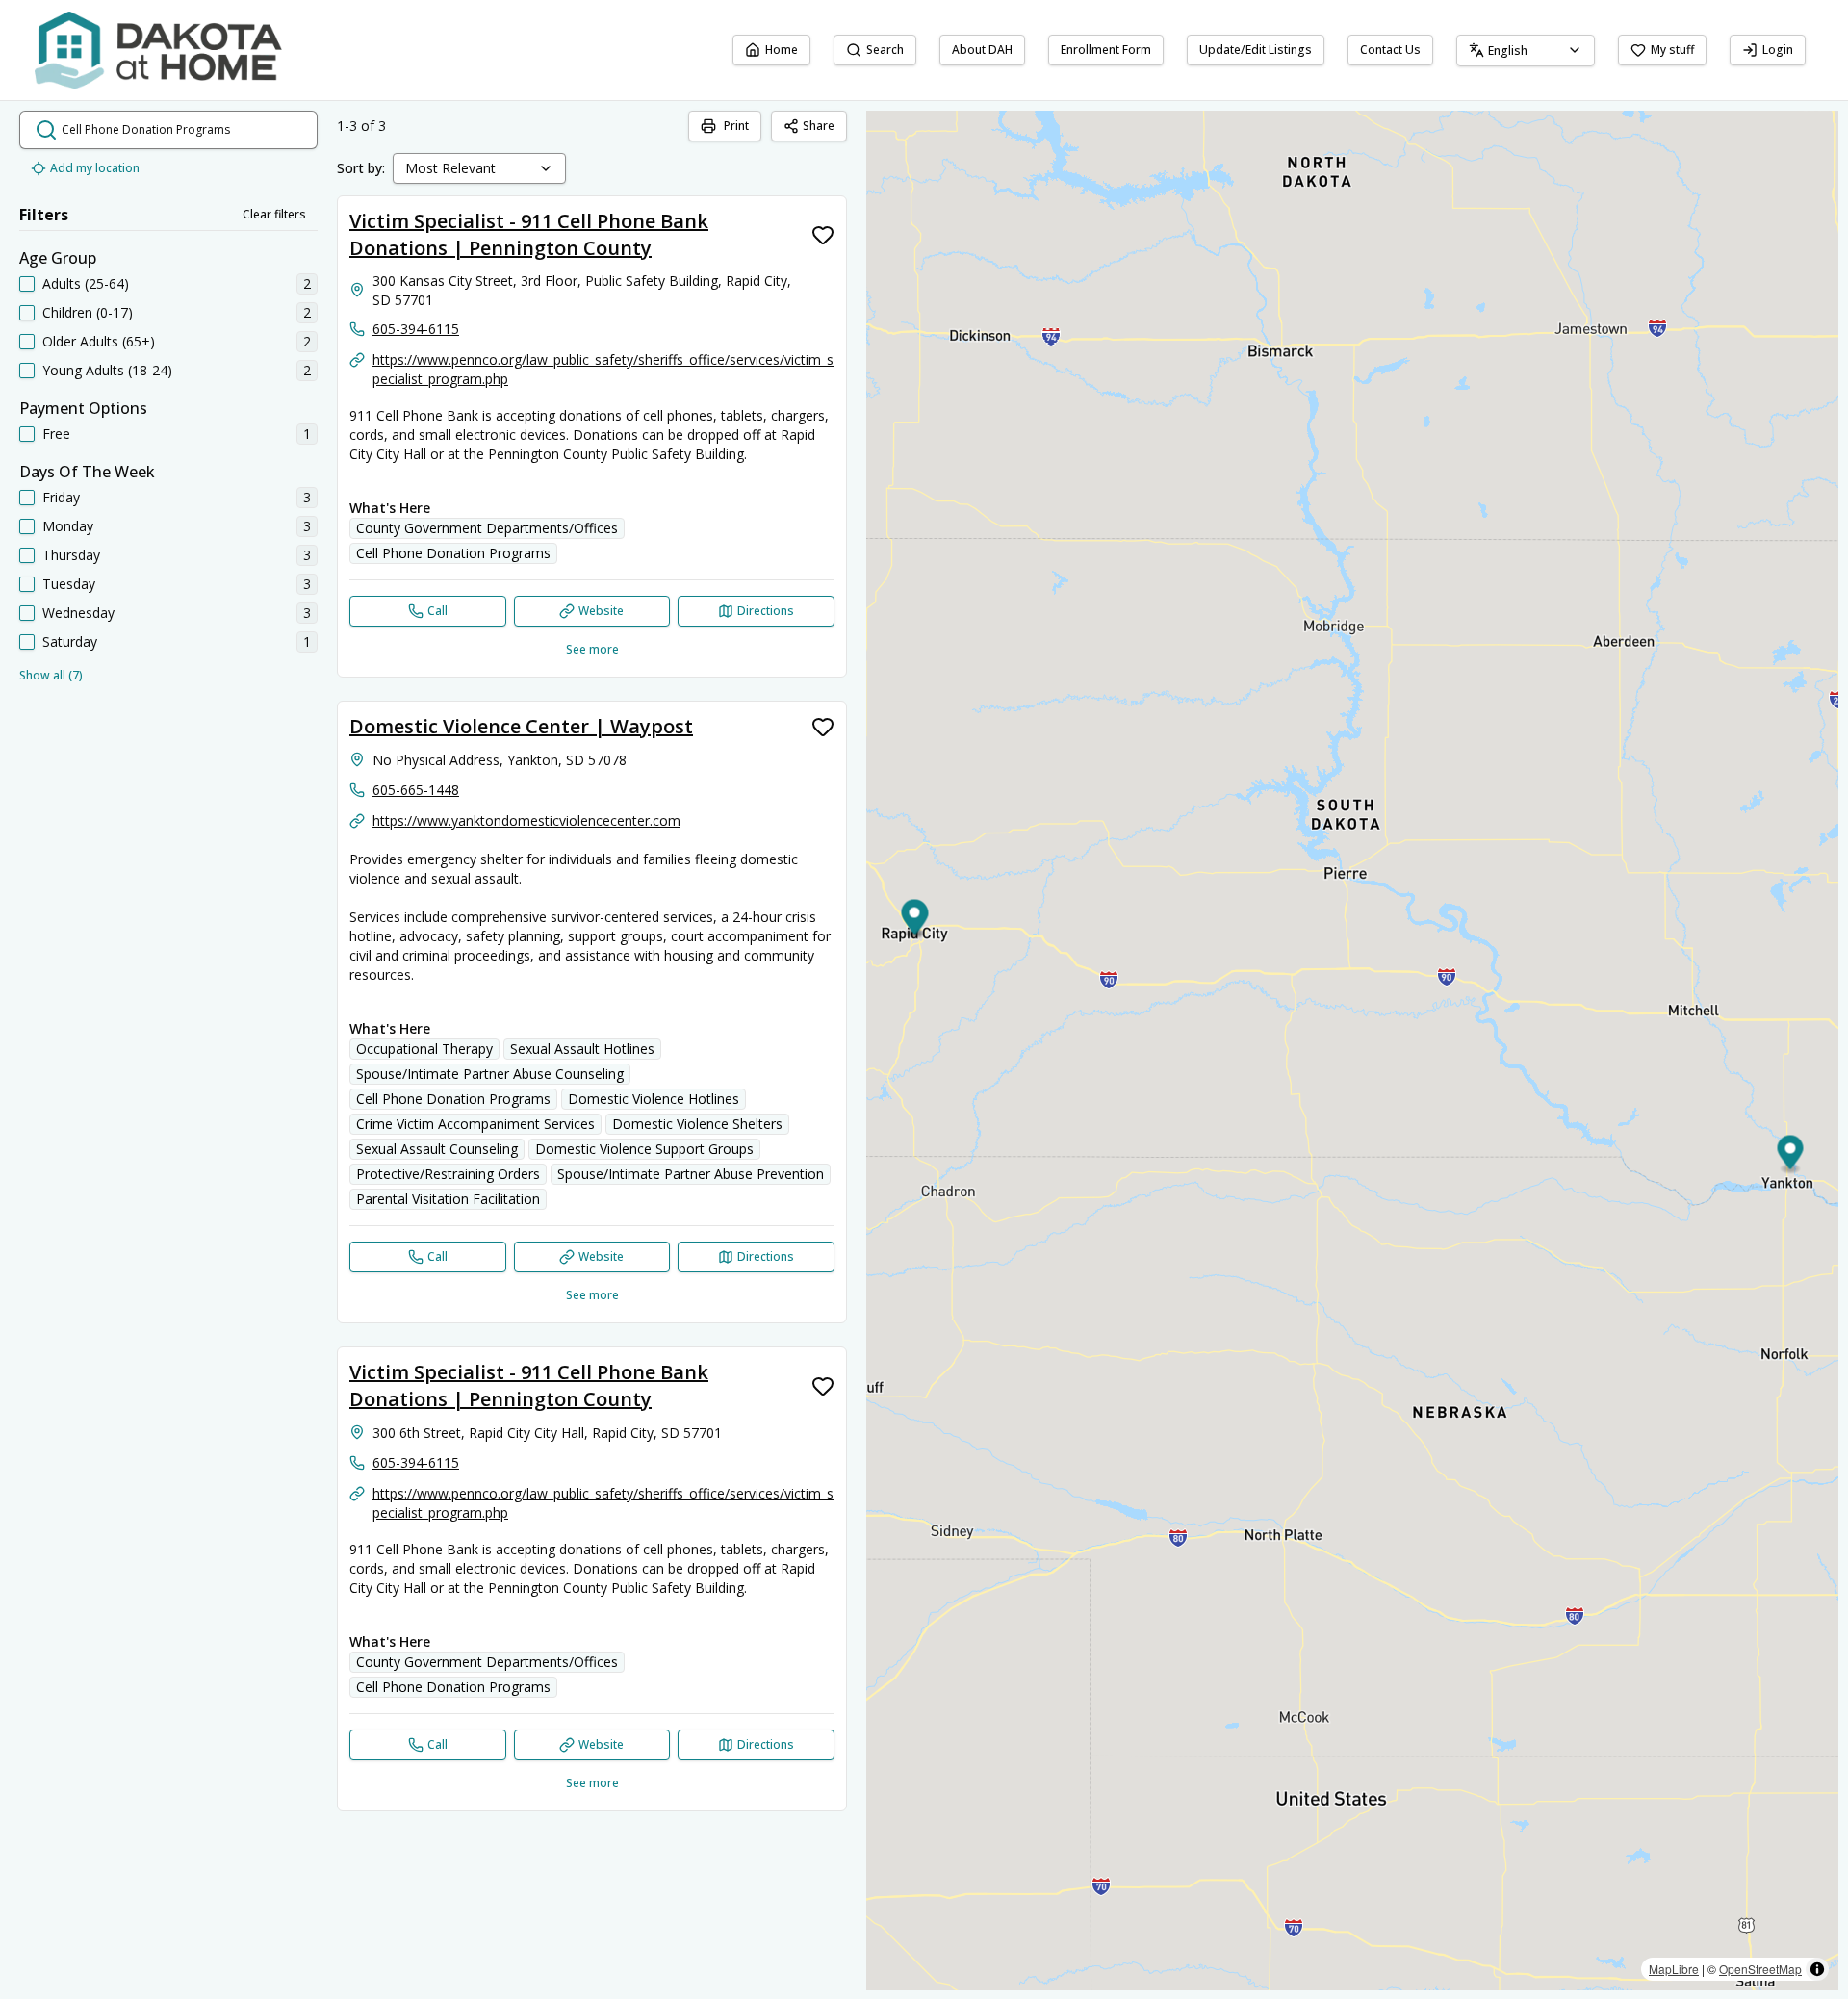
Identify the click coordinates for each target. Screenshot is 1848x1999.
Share (819, 126)
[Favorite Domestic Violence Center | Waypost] (823, 727)
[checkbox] (27, 284)
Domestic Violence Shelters (697, 1124)
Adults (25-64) (86, 283)
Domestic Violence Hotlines (654, 1099)
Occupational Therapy (424, 1049)
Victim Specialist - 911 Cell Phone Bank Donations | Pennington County (529, 234)
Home (782, 50)
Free (56, 434)
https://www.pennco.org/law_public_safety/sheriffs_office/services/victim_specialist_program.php (603, 369)
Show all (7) (51, 675)
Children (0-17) (88, 312)
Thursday (71, 555)
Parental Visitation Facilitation (448, 1199)
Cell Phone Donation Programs (453, 553)
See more (592, 649)
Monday (68, 526)
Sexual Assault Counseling (437, 1149)
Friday (61, 497)
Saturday (70, 641)
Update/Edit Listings (1256, 50)
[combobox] (1526, 51)
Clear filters (274, 214)
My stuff (1672, 50)
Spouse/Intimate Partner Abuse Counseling (490, 1074)
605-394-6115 (416, 329)
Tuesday (69, 584)
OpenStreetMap (1760, 1969)
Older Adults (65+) (99, 341)
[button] (1791, 1155)
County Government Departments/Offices (487, 528)
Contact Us (1390, 50)
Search (885, 50)
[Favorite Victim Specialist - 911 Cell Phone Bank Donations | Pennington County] (823, 235)
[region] (1352, 1051)
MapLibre (1674, 1969)
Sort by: (361, 168)
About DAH (982, 50)
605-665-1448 (416, 790)
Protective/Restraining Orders (448, 1174)
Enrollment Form (1106, 50)
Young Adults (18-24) (107, 370)
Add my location (95, 168)
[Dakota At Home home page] (158, 50)
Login (1778, 50)
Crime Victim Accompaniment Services (475, 1124)
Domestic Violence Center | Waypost (521, 726)
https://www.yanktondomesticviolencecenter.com (526, 820)
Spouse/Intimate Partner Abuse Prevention (691, 1174)
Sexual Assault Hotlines (582, 1049)
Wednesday (78, 613)
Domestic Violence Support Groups (644, 1149)
